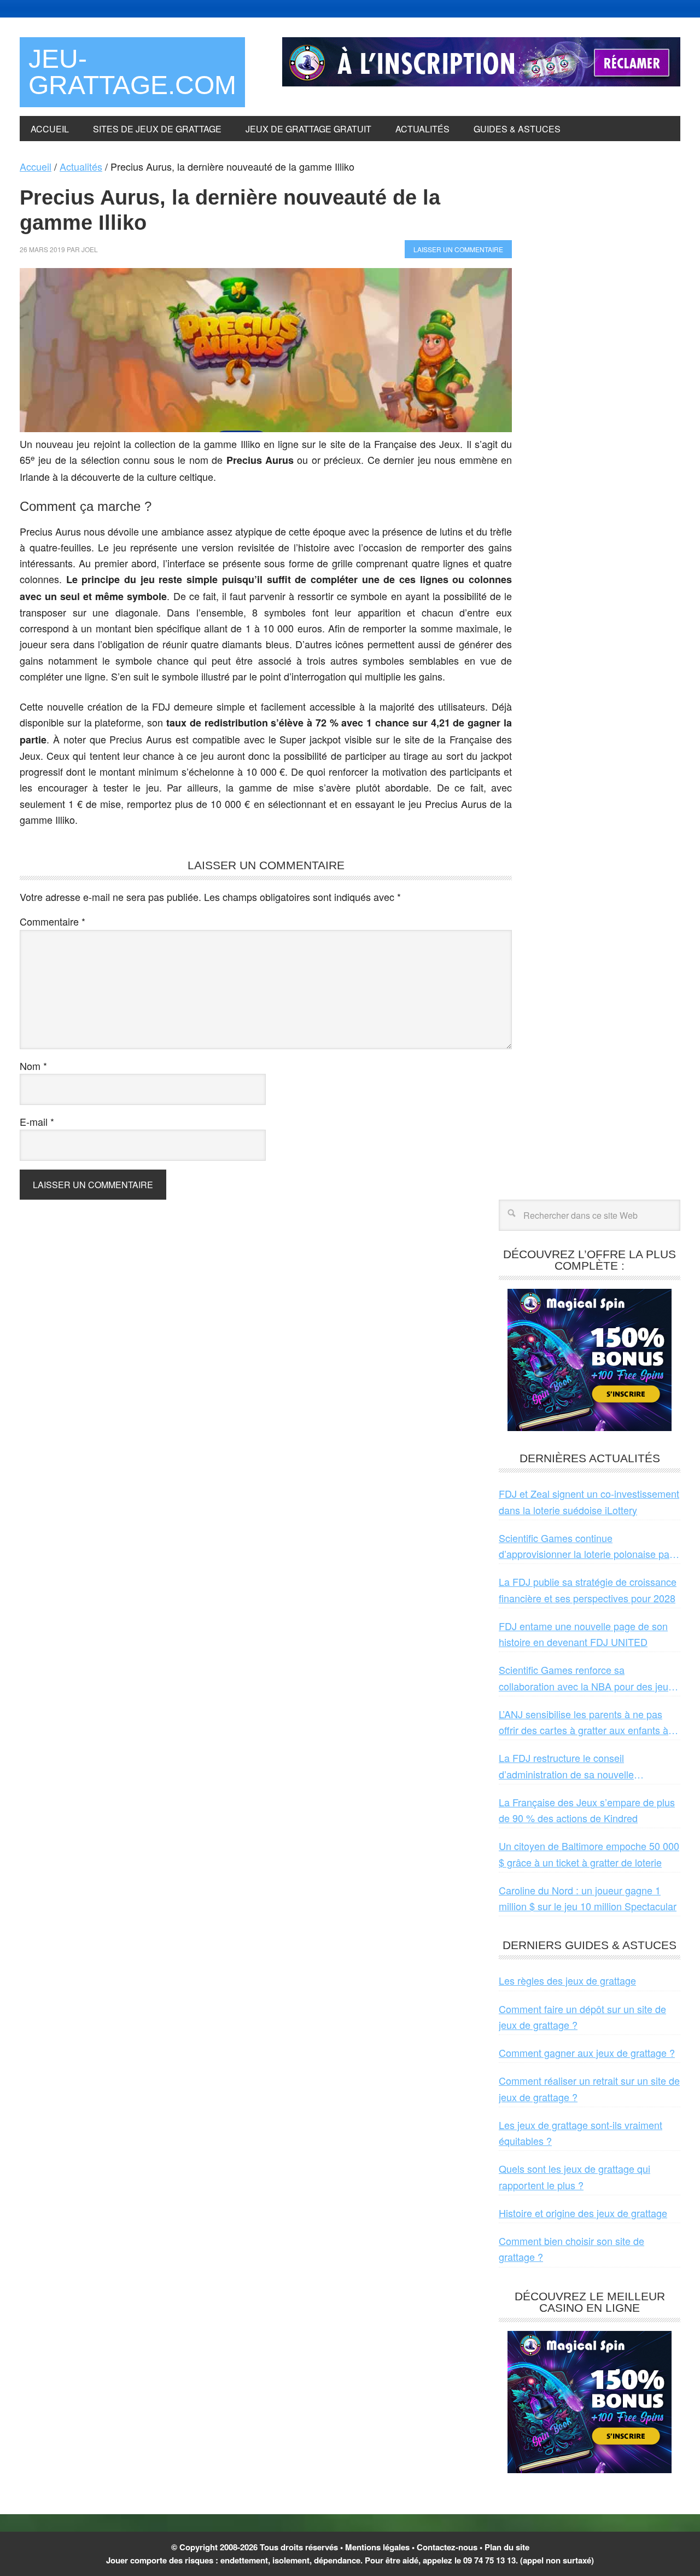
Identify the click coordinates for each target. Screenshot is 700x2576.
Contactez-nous (447, 2547)
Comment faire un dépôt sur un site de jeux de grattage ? (582, 2017)
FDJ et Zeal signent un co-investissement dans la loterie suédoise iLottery (589, 1501)
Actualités (81, 166)
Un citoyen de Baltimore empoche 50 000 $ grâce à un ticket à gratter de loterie (589, 1854)
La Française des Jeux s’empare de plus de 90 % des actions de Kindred (587, 1810)
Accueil (36, 166)
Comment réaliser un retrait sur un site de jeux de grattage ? (589, 2088)
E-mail (37, 1121)
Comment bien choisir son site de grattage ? (571, 2249)
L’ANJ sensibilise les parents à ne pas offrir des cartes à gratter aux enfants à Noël (584, 1723)
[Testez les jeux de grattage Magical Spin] (481, 82)
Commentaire (52, 921)
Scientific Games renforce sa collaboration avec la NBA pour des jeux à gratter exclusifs (586, 1678)
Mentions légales (377, 2547)
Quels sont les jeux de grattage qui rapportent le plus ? (574, 2176)
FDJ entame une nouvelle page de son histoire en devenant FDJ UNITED (583, 1634)
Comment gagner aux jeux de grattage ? (587, 2052)
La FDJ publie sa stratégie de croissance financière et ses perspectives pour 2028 (588, 1589)
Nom (33, 1066)
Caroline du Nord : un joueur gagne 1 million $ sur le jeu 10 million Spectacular (588, 1898)
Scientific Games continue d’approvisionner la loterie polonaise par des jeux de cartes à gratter (586, 1546)
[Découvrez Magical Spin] (590, 1427)
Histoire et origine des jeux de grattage (583, 2213)
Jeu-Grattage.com (132, 72)
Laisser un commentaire (458, 249)
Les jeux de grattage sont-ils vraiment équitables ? (581, 2133)
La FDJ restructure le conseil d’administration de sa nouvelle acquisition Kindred (566, 1766)
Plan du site (507, 2547)
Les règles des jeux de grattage (567, 1980)
